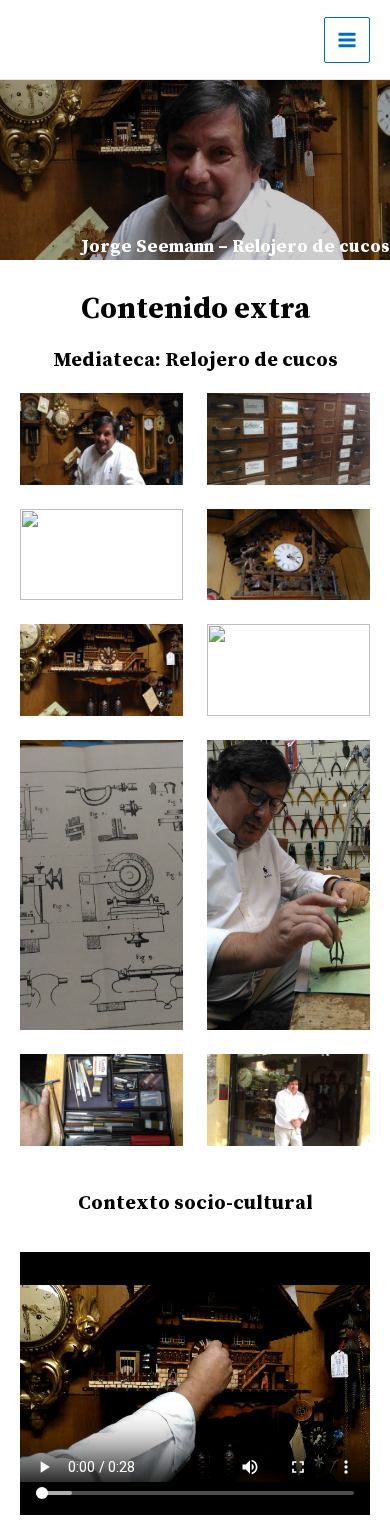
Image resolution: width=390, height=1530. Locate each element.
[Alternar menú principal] (347, 40)
